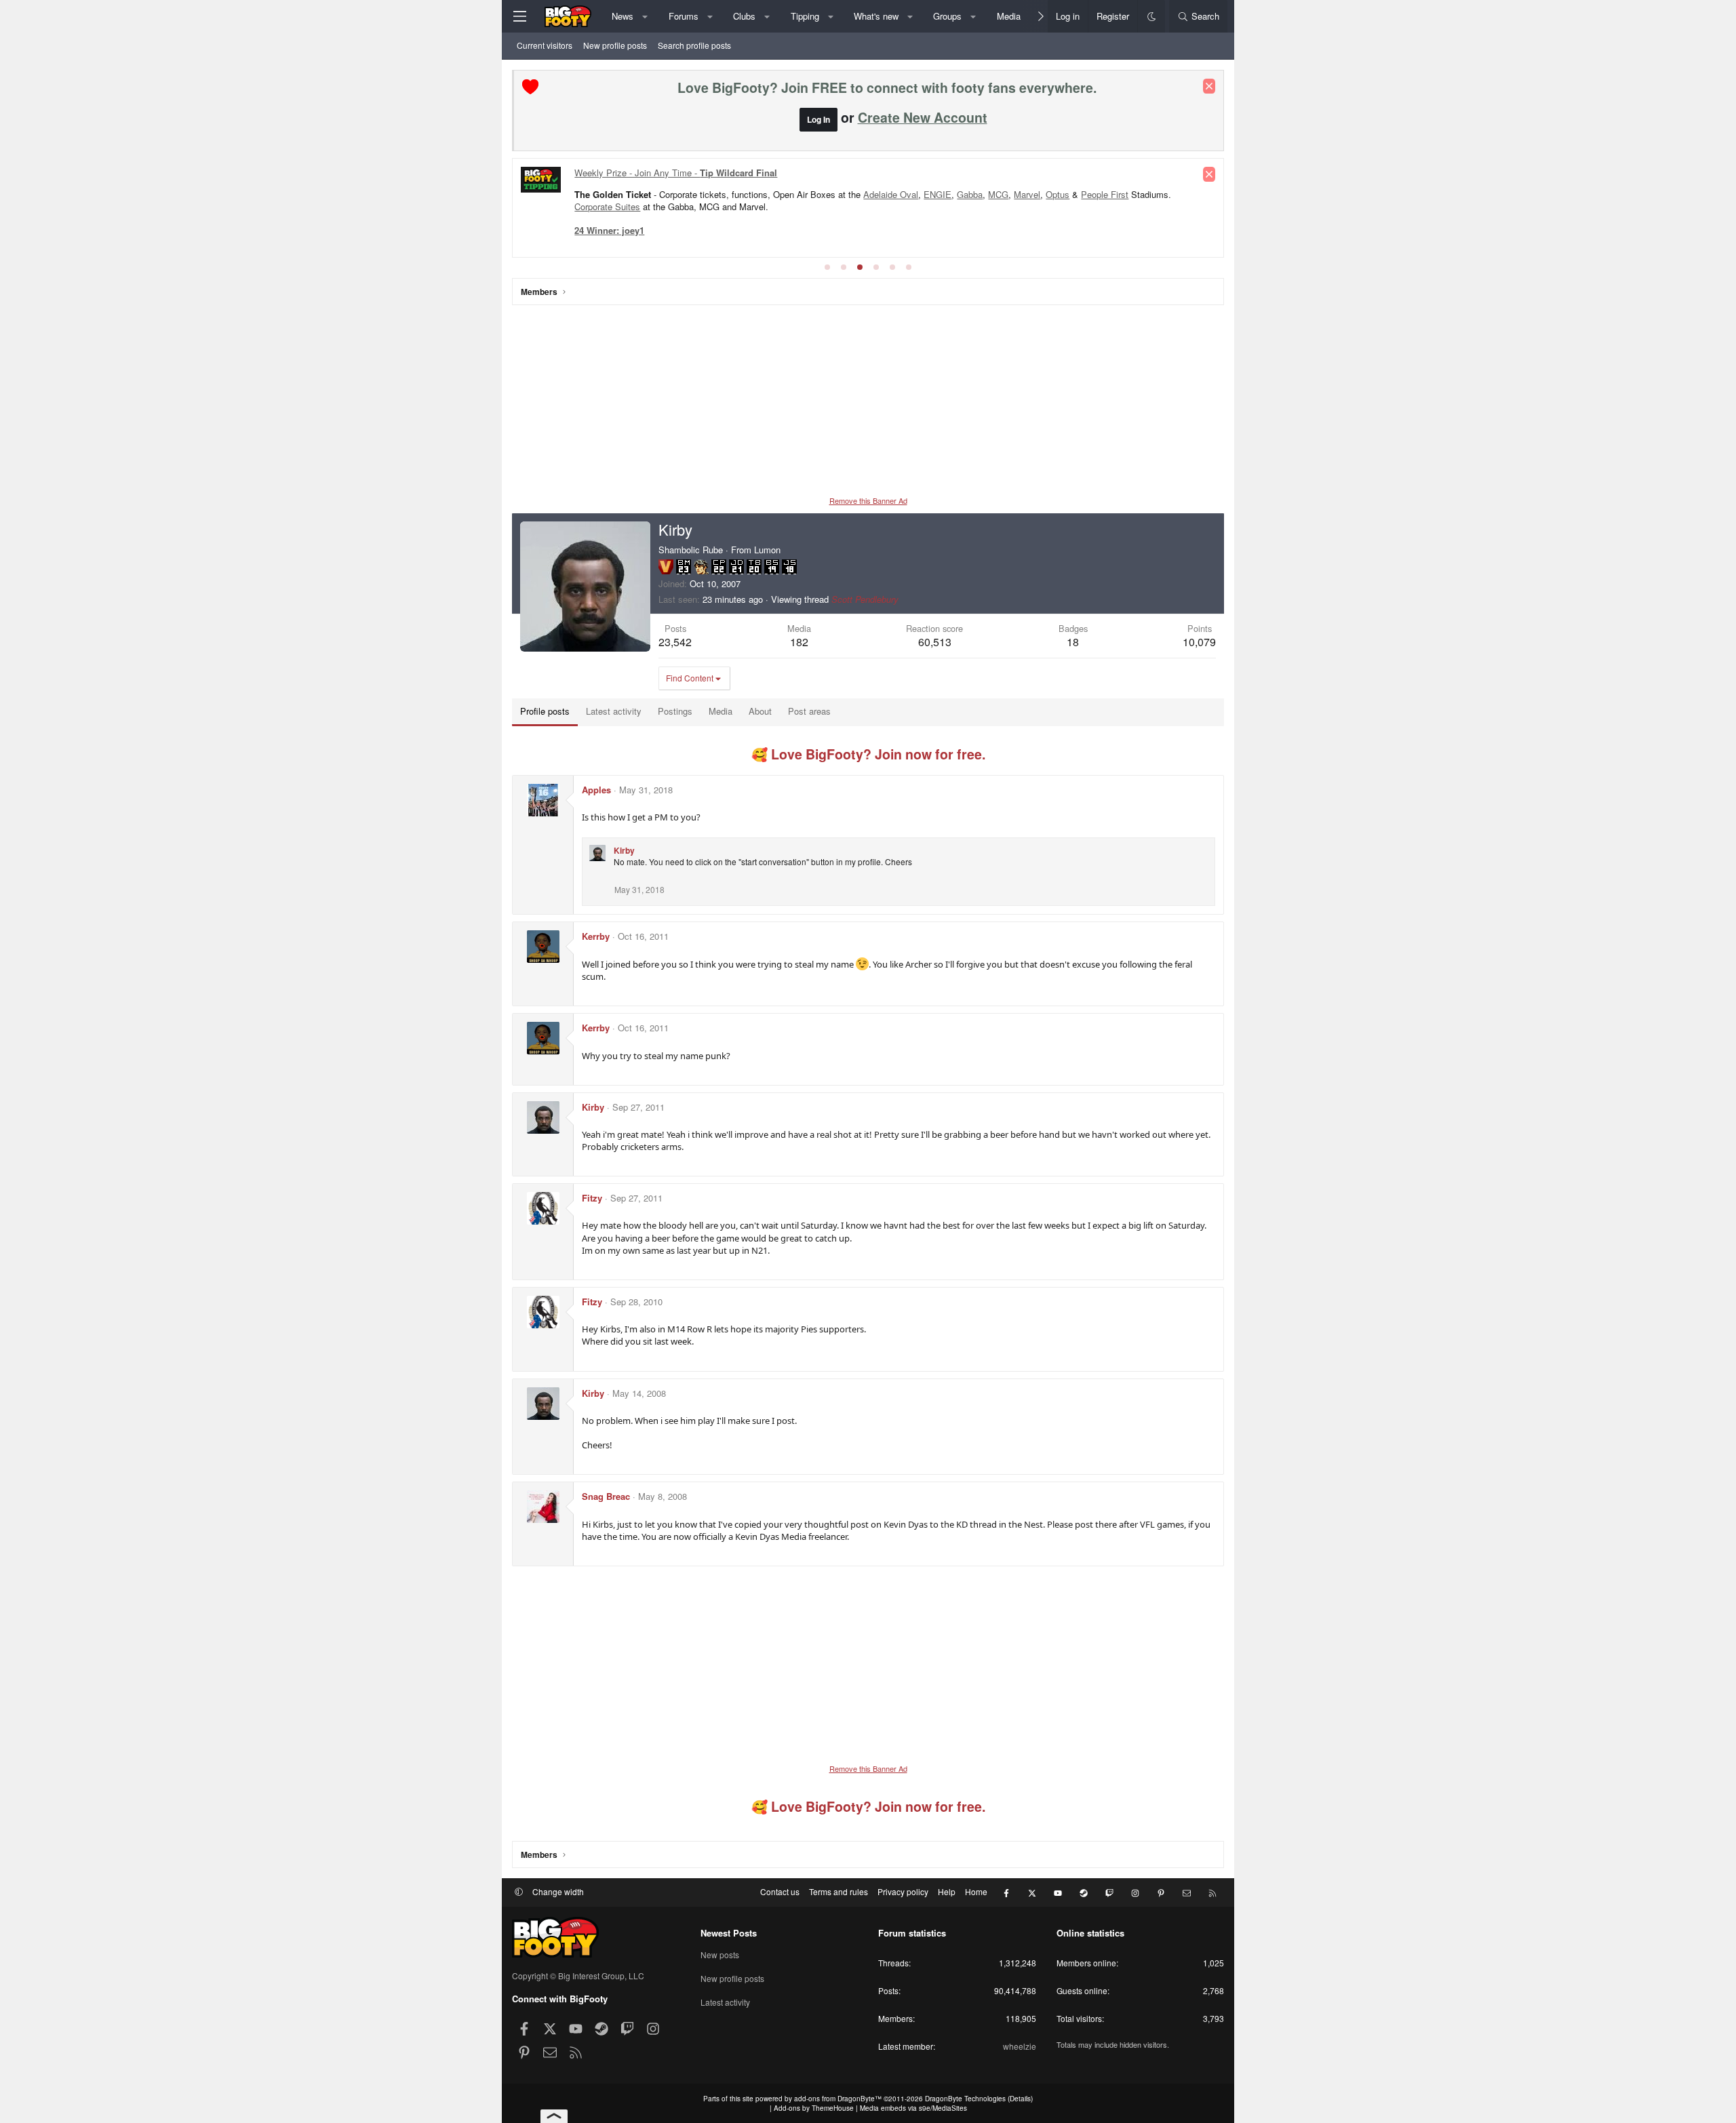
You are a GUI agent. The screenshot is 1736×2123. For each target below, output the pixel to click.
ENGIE (938, 194)
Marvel (1027, 194)
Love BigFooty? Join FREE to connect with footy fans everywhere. (887, 87)
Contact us (780, 1891)
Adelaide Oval (891, 194)
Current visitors (545, 45)
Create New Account (923, 117)
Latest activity (725, 2002)
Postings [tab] (675, 711)
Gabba (970, 194)
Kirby (624, 850)
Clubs (744, 16)
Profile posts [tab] (545, 711)
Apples (596, 790)
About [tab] (760, 711)
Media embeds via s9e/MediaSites (913, 2108)
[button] (645, 16)
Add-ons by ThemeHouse (814, 2108)
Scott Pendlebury (865, 599)
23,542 (675, 642)
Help (947, 1891)
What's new (876, 16)
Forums (684, 16)
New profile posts (615, 45)
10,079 (1199, 642)
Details (1020, 2099)
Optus (1058, 194)
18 (1073, 642)
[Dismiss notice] (1209, 86)
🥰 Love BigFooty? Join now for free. (868, 754)
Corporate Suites (607, 206)
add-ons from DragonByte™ (838, 2099)
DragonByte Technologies (965, 2099)
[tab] (827, 267)
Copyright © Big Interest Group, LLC (578, 1976)
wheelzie (1020, 2046)
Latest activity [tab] (614, 711)
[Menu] (519, 16)
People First (1105, 194)
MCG (998, 194)
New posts (720, 1955)
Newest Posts (729, 1933)
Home (976, 1891)
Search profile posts (694, 45)
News (623, 16)
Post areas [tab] (809, 711)
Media (1009, 16)
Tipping (805, 16)
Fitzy (592, 1198)
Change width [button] (558, 1891)
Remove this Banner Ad (868, 500)
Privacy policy (903, 1891)
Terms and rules (839, 1891)
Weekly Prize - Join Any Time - (676, 173)
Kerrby (596, 936)
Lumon (767, 550)
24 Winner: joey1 (609, 230)
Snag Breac (606, 1496)
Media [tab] (721, 711)
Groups (947, 16)
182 (799, 642)
